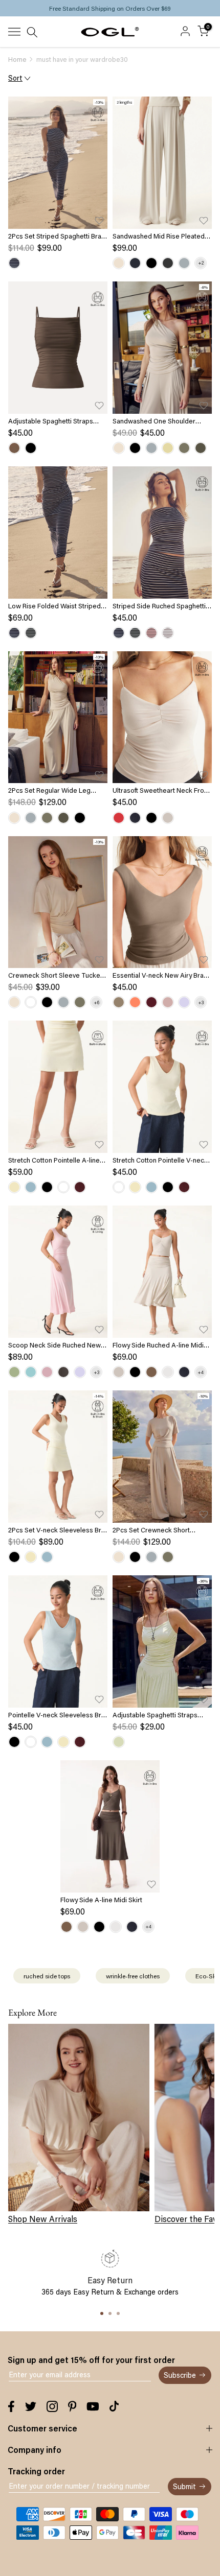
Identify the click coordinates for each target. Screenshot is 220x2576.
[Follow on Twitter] (31, 2406)
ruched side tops (47, 1976)
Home (17, 59)
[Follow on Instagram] (52, 2406)
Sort (15, 78)
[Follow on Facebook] (11, 2406)
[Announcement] (110, 8)
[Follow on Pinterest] (72, 2406)
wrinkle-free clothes (133, 1976)
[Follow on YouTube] (93, 2406)
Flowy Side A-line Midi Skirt (101, 1900)
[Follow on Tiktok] (114, 2406)
